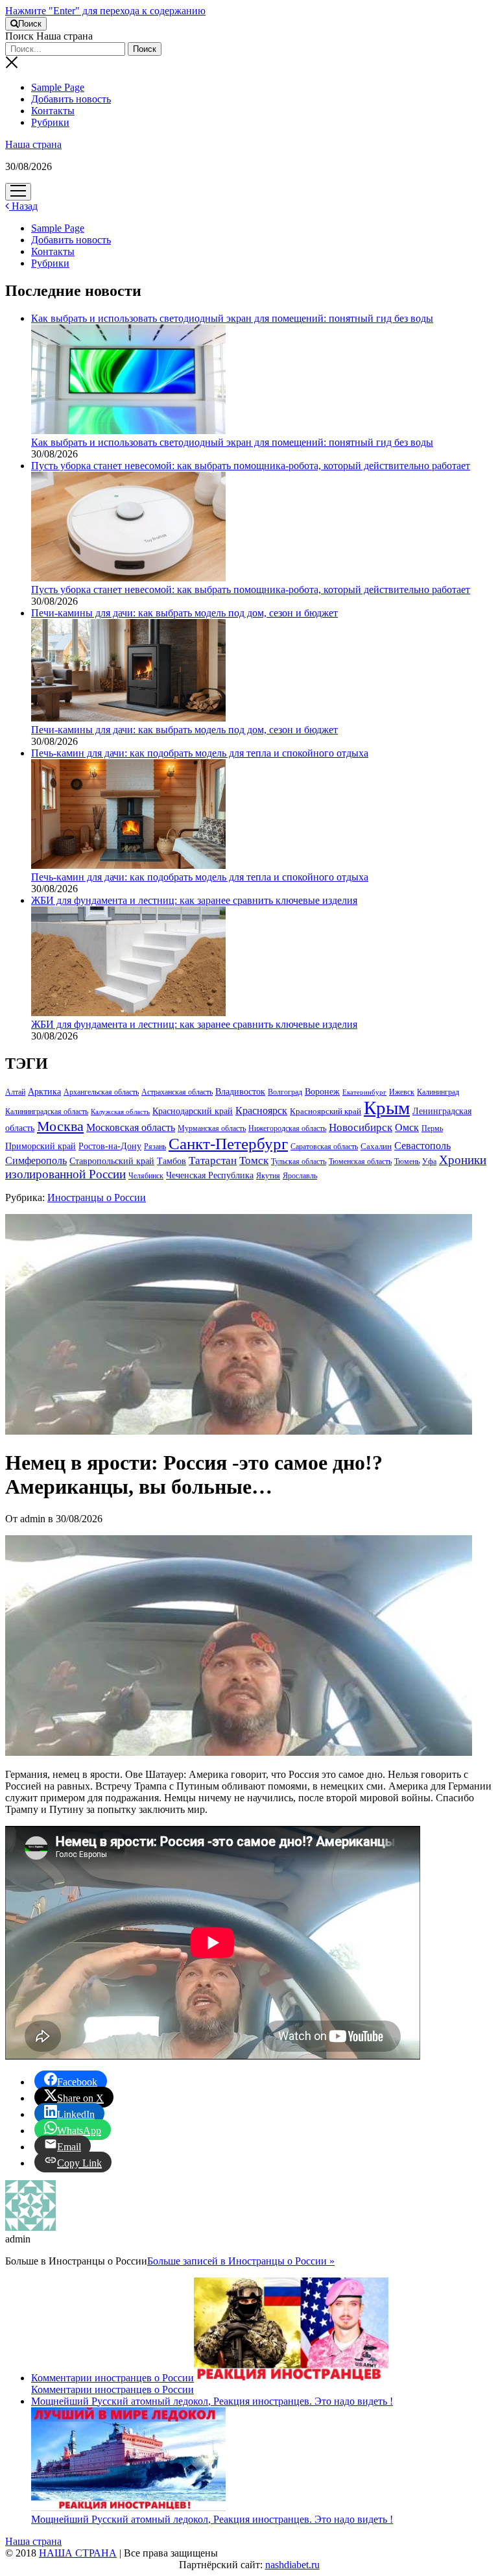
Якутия (268, 1176)
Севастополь (422, 1146)
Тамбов (172, 1161)
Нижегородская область (287, 1128)
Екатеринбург (364, 1092)
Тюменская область (360, 1161)
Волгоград (285, 1092)
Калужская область (120, 1112)
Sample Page (58, 87)
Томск (254, 1160)
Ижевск (402, 1092)
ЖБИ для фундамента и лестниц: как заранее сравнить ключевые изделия (194, 1024)
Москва (60, 1126)
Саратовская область (324, 1147)
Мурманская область (212, 1128)
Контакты (53, 111)
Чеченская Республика (210, 1175)
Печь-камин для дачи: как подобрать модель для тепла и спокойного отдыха (200, 877)
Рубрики (50, 122)
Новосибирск (361, 1127)
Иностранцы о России (97, 1197)
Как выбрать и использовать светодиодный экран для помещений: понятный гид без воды (232, 442)
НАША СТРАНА (78, 2553)
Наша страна (33, 144)
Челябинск (146, 1176)
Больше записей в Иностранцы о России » (241, 2261)
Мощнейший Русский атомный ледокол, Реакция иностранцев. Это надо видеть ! (212, 2519)
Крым (387, 1108)
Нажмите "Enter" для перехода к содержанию (105, 11)
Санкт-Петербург (228, 1144)
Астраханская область (177, 1092)
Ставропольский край (112, 1161)
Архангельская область (101, 1092)
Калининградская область (47, 1112)
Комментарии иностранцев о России (113, 2378)
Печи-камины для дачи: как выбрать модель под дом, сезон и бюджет (184, 730)
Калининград (438, 1092)
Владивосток (240, 1092)
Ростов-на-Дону (110, 1146)
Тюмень (407, 1161)
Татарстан (213, 1160)
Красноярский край (326, 1112)
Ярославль (300, 1176)
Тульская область (299, 1161)
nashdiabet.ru (292, 2565)
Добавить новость (71, 99)
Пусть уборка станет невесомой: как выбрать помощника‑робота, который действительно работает (251, 589)
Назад (23, 206)
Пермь (432, 1128)
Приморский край (41, 1146)
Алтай (15, 1092)
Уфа (429, 1161)
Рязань (155, 1147)
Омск (407, 1127)
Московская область (131, 1127)
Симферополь (36, 1160)
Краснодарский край (193, 1111)
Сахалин (376, 1147)
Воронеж (322, 1092)
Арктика (44, 1091)
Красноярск (261, 1111)
